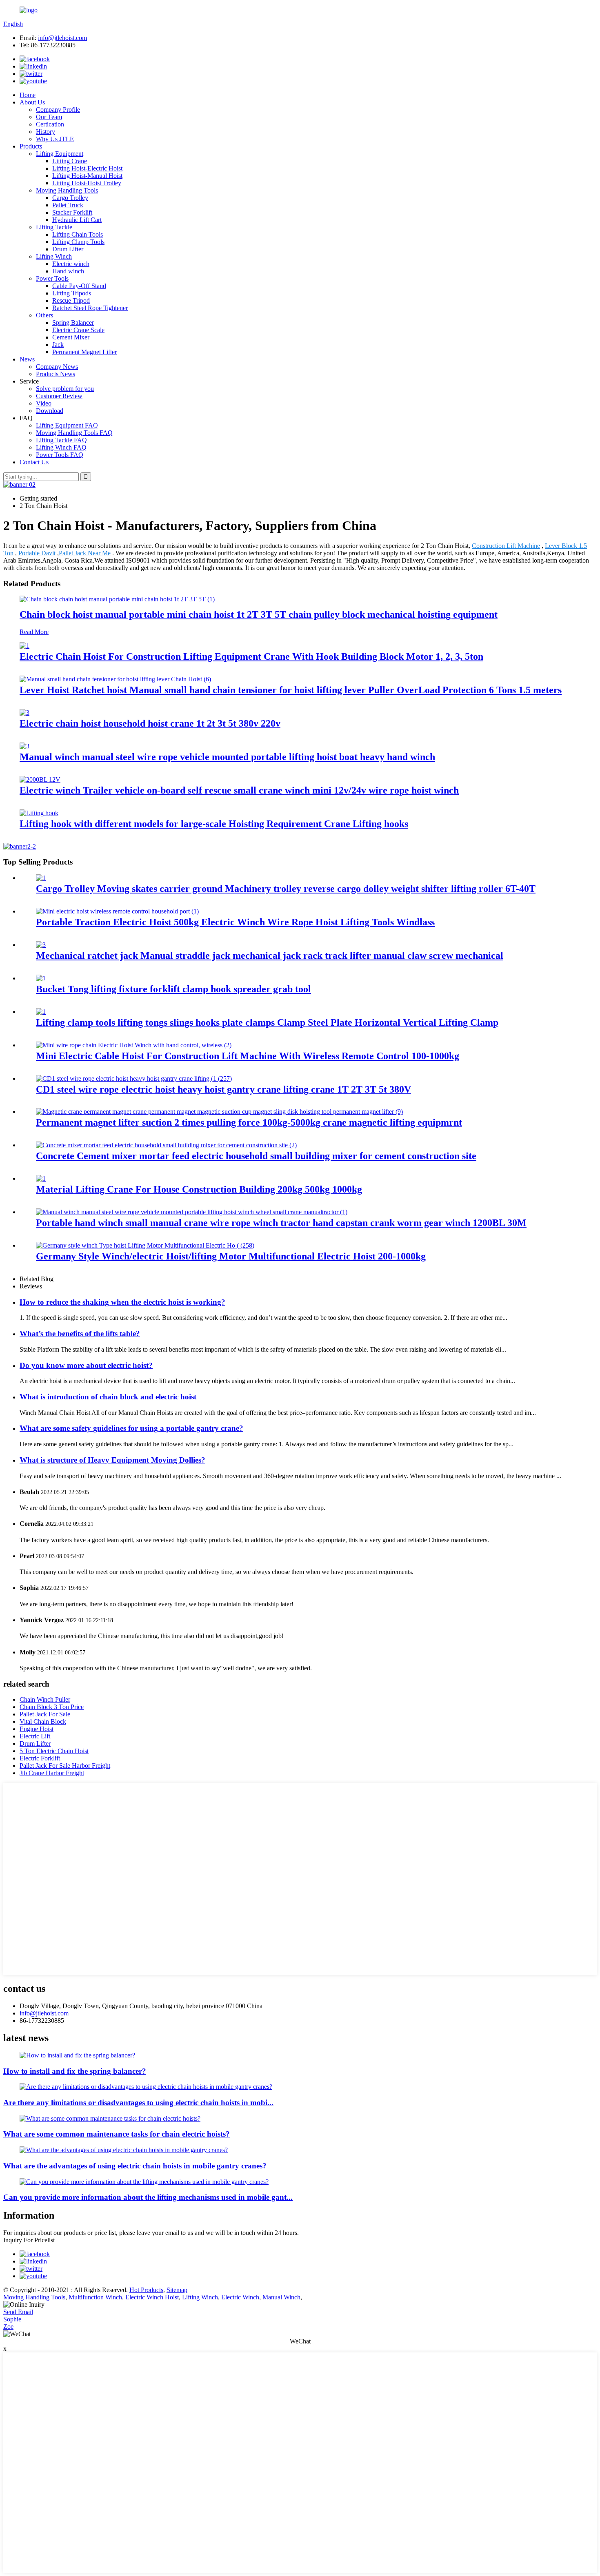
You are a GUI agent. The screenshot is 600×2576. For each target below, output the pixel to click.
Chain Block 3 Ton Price (52, 1707)
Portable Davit (37, 553)
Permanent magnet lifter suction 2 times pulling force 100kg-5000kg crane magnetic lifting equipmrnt (249, 1122)
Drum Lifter (68, 249)
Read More (34, 632)
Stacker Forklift (72, 212)
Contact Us (34, 462)
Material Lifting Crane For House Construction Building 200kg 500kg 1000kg (199, 1189)
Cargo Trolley (70, 198)
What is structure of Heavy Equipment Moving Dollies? (112, 1460)
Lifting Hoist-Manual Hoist (87, 176)
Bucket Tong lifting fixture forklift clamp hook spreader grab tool (173, 989)
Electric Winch (240, 2297)
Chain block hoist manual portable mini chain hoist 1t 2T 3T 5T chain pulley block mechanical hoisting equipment (259, 614)
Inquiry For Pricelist (29, 2240)
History (46, 132)
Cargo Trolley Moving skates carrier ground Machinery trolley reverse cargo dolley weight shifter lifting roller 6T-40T (286, 889)
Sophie (12, 2319)
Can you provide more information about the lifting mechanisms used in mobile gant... (148, 2197)
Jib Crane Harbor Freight (52, 1773)
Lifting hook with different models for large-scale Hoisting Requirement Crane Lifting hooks (214, 824)
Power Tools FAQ (60, 455)
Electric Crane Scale (78, 330)
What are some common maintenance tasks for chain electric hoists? (117, 2134)
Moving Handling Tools (67, 190)
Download (50, 411)
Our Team (49, 117)
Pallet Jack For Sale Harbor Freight (65, 1766)
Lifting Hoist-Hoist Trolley (87, 183)
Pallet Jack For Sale (45, 1714)
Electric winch (71, 264)
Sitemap (177, 2290)
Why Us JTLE (55, 139)
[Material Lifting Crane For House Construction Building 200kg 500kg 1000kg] (41, 1178)
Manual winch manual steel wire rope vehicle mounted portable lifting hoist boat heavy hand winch (227, 757)
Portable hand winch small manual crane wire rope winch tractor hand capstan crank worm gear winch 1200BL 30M (281, 1223)
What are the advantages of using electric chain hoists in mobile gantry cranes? (135, 2166)
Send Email (18, 2312)
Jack (58, 345)
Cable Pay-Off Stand (79, 286)
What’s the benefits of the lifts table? (80, 1333)
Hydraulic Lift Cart (77, 220)
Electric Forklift (40, 1758)
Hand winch (68, 271)
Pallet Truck (68, 205)
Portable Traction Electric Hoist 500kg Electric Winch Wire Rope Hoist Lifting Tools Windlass (235, 922)
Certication (50, 124)
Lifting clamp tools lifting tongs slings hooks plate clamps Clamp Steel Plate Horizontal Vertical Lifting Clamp (267, 1022)
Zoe (8, 2327)
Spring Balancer (73, 323)
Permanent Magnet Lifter (84, 352)
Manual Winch (281, 2297)
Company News (57, 367)
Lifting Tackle (54, 227)
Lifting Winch (54, 256)
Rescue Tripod (71, 300)
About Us (32, 102)
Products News (56, 374)
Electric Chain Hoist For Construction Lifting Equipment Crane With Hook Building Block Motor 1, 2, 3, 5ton (251, 656)
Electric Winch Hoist (152, 2297)
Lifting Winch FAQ (61, 447)
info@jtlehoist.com (62, 38)
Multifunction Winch (95, 2297)
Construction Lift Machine (506, 546)
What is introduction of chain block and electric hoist (108, 1397)
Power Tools (52, 278)
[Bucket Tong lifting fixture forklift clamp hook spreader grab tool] (41, 978)
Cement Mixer (71, 337)
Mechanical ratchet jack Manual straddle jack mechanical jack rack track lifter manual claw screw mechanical (270, 955)
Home (28, 95)
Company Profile (58, 110)
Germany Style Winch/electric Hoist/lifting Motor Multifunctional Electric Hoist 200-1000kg (231, 1256)
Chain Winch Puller (45, 1699)
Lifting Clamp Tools (78, 242)
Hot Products (146, 2290)
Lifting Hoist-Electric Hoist (87, 168)
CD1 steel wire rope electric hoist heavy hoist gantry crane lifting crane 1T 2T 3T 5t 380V (223, 1089)
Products (31, 146)
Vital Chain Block (43, 1721)
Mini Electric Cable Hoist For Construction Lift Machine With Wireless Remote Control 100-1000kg (248, 1056)
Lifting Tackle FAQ (61, 440)
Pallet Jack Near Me (85, 553)
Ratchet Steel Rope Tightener (90, 308)
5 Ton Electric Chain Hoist (54, 1751)
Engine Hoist (37, 1729)
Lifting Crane (70, 161)
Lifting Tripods (72, 293)
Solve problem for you (65, 389)
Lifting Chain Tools (78, 234)
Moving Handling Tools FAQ (74, 433)
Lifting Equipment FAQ (67, 425)
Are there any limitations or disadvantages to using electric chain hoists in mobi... (138, 2103)
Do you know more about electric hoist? (86, 1365)
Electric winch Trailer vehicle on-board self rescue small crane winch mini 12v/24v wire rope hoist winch (239, 790)
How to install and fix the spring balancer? (75, 2071)
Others (44, 315)
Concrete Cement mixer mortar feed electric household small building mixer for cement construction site (256, 1156)
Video (44, 403)
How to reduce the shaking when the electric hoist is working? (122, 1302)
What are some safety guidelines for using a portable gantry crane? (131, 1428)
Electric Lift (35, 1736)
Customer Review (59, 396)
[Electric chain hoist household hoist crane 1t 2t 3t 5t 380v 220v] (24, 713)
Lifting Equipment (60, 154)
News (27, 359)
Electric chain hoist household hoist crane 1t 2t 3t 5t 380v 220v (150, 723)
